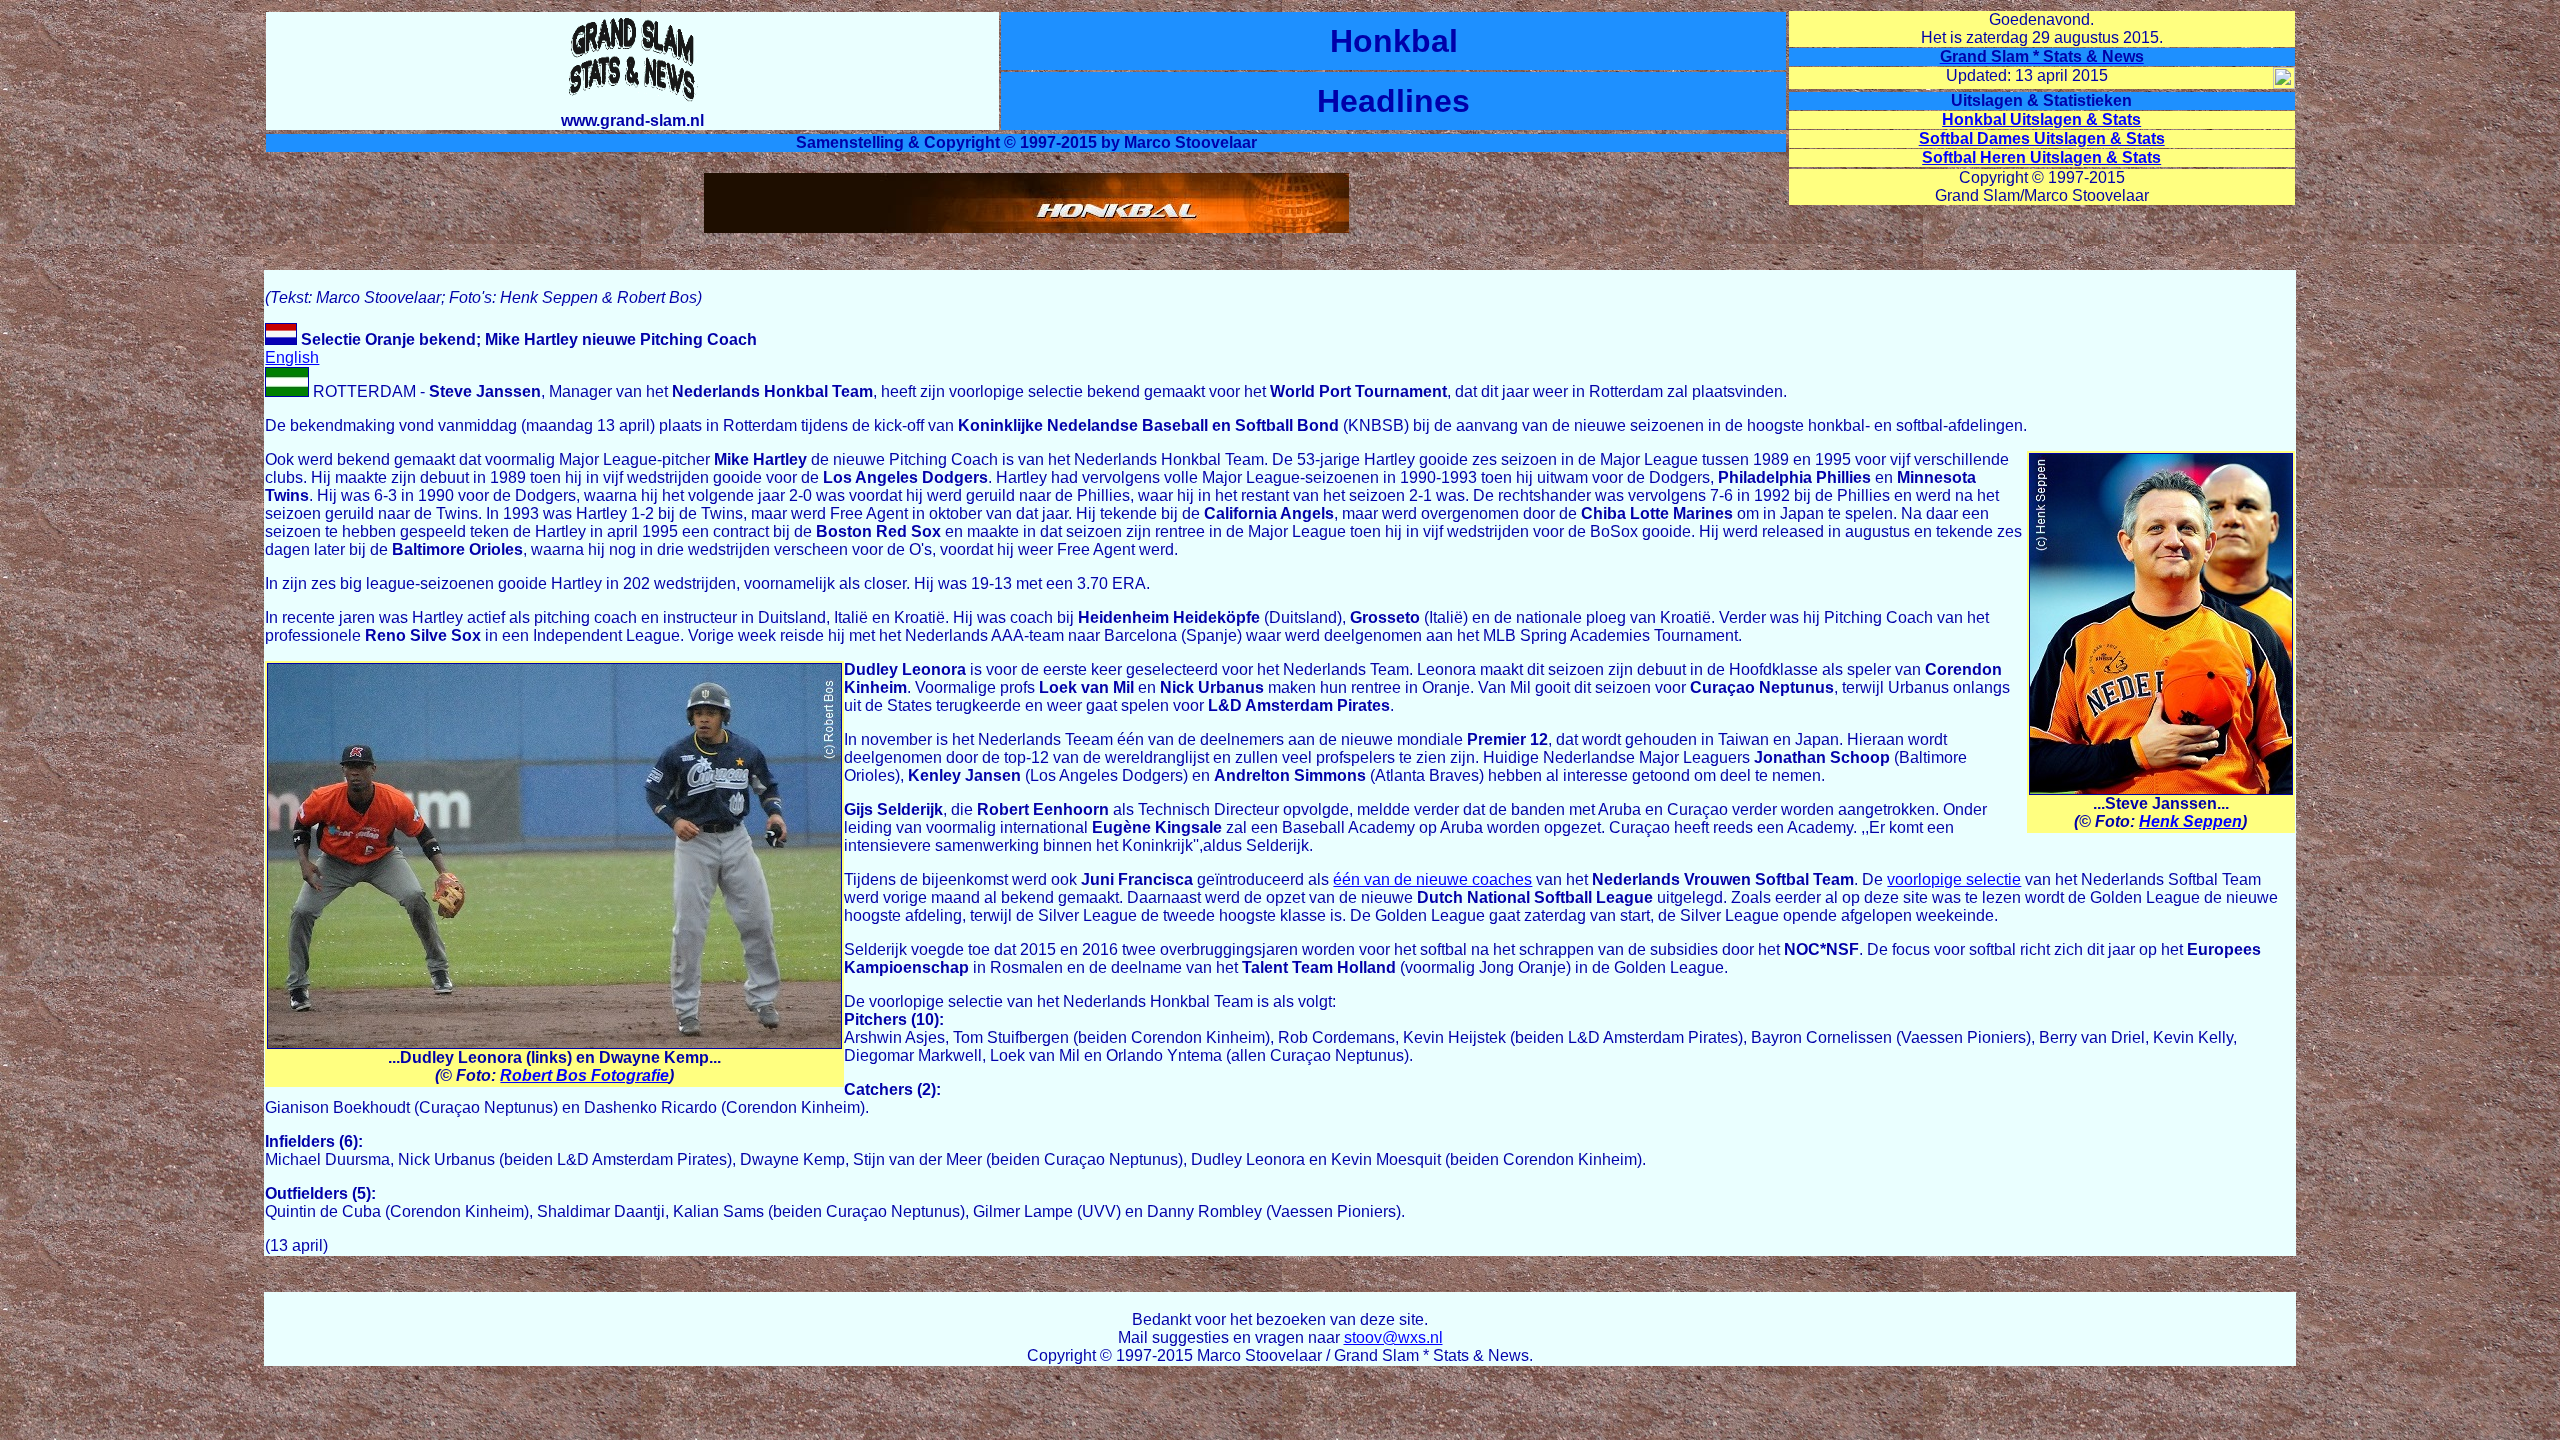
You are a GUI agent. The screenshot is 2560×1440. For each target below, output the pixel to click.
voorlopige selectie (1954, 879)
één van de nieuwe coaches (1432, 879)
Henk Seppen (2190, 821)
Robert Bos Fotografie (584, 1075)
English (292, 357)
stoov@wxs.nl (1393, 1337)
